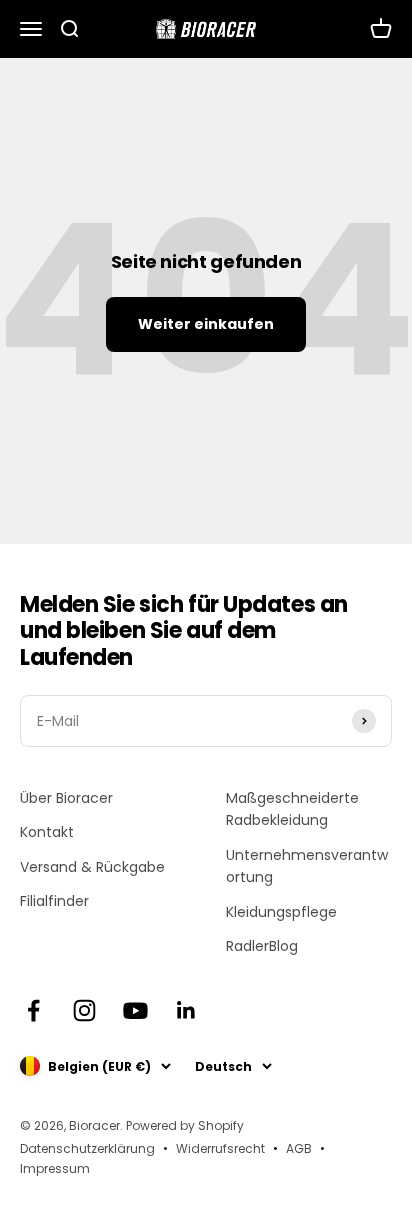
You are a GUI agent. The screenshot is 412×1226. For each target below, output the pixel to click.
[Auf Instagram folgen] (84, 1010)
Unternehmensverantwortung (307, 866)
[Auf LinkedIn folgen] (186, 1010)
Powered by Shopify (185, 1125)
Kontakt (47, 832)
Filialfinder (54, 901)
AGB (299, 1148)
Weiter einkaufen (206, 324)
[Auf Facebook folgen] (33, 1010)
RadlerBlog (262, 946)
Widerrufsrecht (220, 1148)
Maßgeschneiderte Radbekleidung (292, 809)
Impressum (55, 1168)
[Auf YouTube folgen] (135, 1010)
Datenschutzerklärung (87, 1148)
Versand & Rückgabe (92, 867)
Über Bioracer (66, 798)
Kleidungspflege (281, 912)
